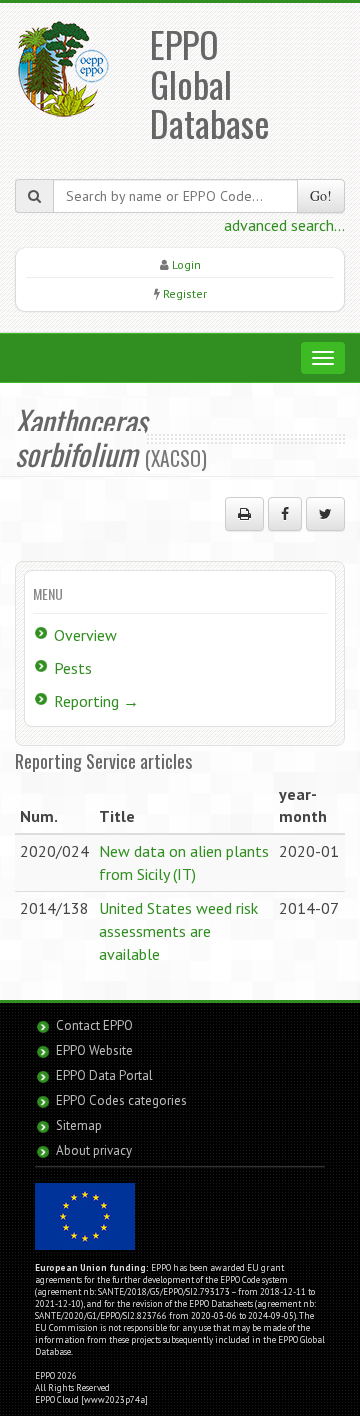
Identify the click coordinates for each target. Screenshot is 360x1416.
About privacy (94, 1150)
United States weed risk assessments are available (178, 931)
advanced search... (284, 225)
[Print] (244, 514)
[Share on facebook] (285, 514)
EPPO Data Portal (104, 1075)
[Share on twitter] (325, 514)
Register (185, 293)
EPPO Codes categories (121, 1100)
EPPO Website (94, 1050)
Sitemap (79, 1125)
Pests (73, 668)
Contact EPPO (94, 1025)
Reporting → (96, 701)
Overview (85, 635)
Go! (321, 195)
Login (186, 264)
